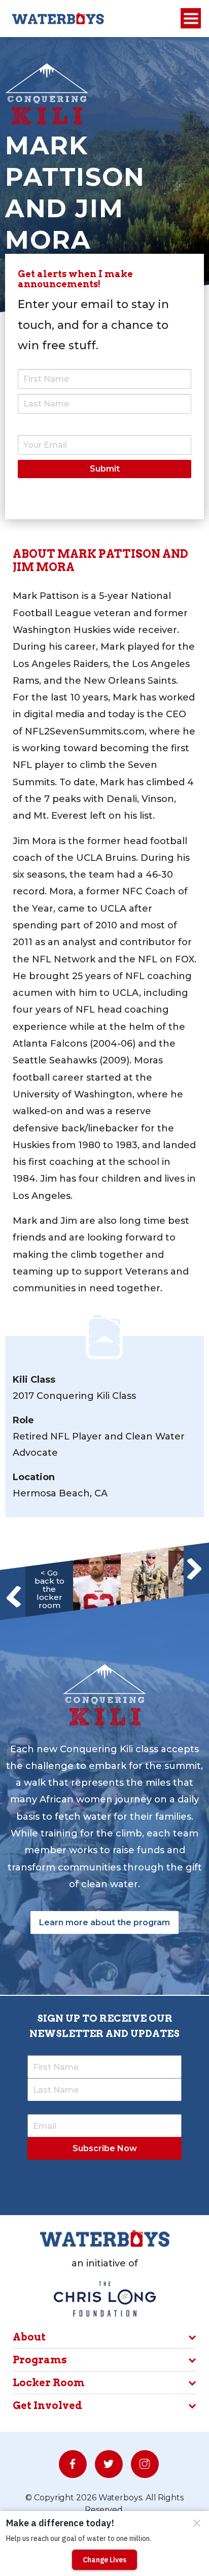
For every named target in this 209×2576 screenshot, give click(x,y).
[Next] (194, 1568)
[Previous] (14, 1597)
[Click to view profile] (97, 1583)
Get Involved (47, 2405)
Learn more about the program (104, 1922)
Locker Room (49, 2383)
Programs (40, 2360)
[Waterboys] (59, 18)
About (29, 2337)
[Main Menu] (191, 19)
